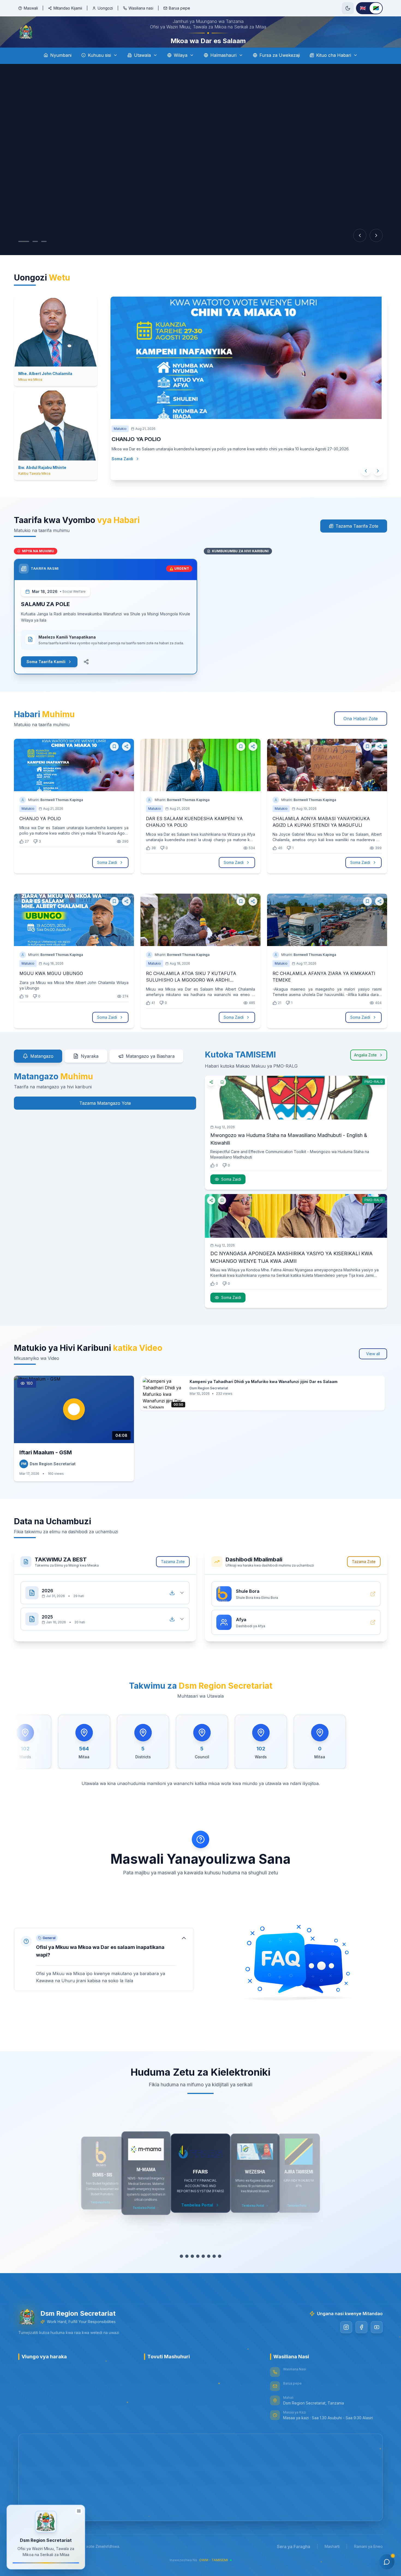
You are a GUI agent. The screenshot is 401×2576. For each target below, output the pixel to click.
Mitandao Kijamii (68, 8)
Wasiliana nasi (141, 8)
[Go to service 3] (190, 2271)
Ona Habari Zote (361, 734)
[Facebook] (361, 2342)
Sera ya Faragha (294, 2562)
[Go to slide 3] (44, 257)
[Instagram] (346, 2342)
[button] (104, 1975)
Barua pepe (179, 8)
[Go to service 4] (195, 2271)
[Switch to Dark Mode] (348, 8)
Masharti (332, 2562)
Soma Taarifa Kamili (46, 677)
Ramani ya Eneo (368, 2562)
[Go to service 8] (220, 2271)
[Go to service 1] (179, 2271)
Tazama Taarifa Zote (357, 541)
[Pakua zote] (172, 1608)
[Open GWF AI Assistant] (387, 2562)
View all (373, 1369)
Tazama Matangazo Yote (105, 1118)
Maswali (31, 8)
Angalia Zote (365, 1070)
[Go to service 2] (184, 2271)
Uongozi (105, 8)
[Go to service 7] (211, 2271)
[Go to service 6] (206, 2271)
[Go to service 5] (200, 2271)
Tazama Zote (173, 1577)
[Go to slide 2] (32, 257)
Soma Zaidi (128, 485)
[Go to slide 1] (21, 257)
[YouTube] (377, 2342)
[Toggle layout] (79, 2509)
